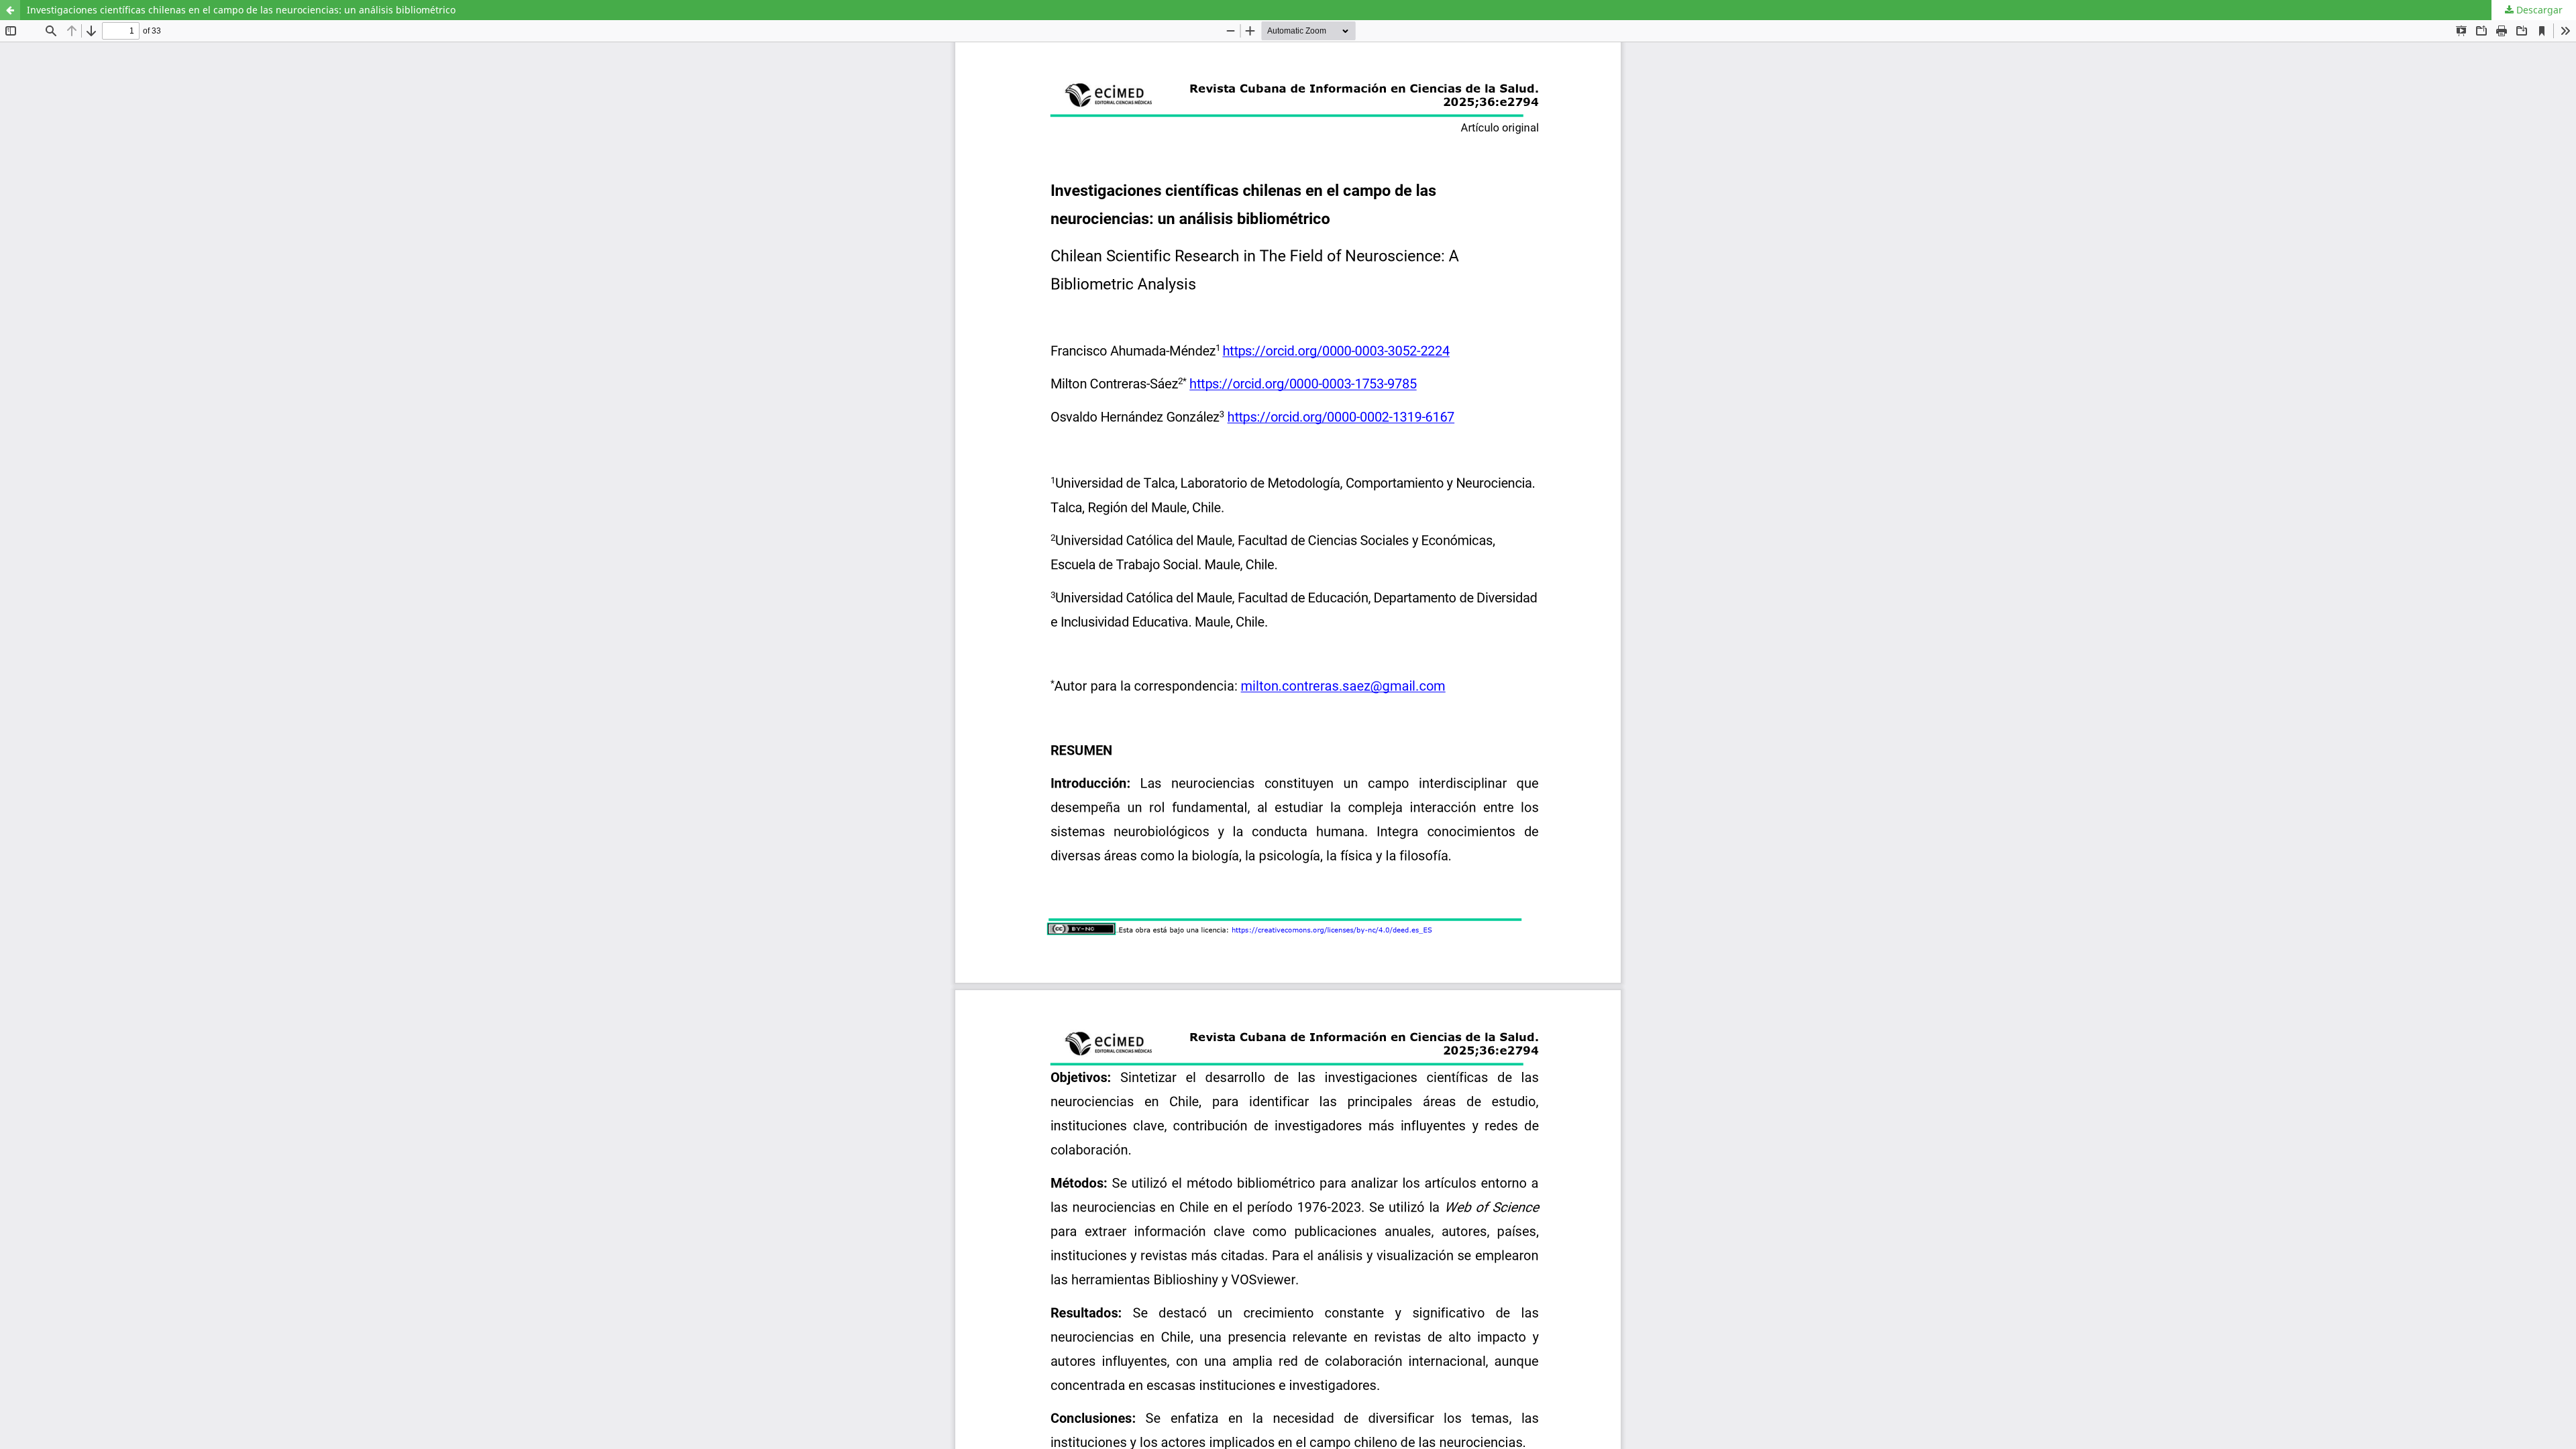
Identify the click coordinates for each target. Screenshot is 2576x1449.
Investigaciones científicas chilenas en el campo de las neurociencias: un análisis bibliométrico (241, 10)
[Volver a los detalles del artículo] (10, 10)
